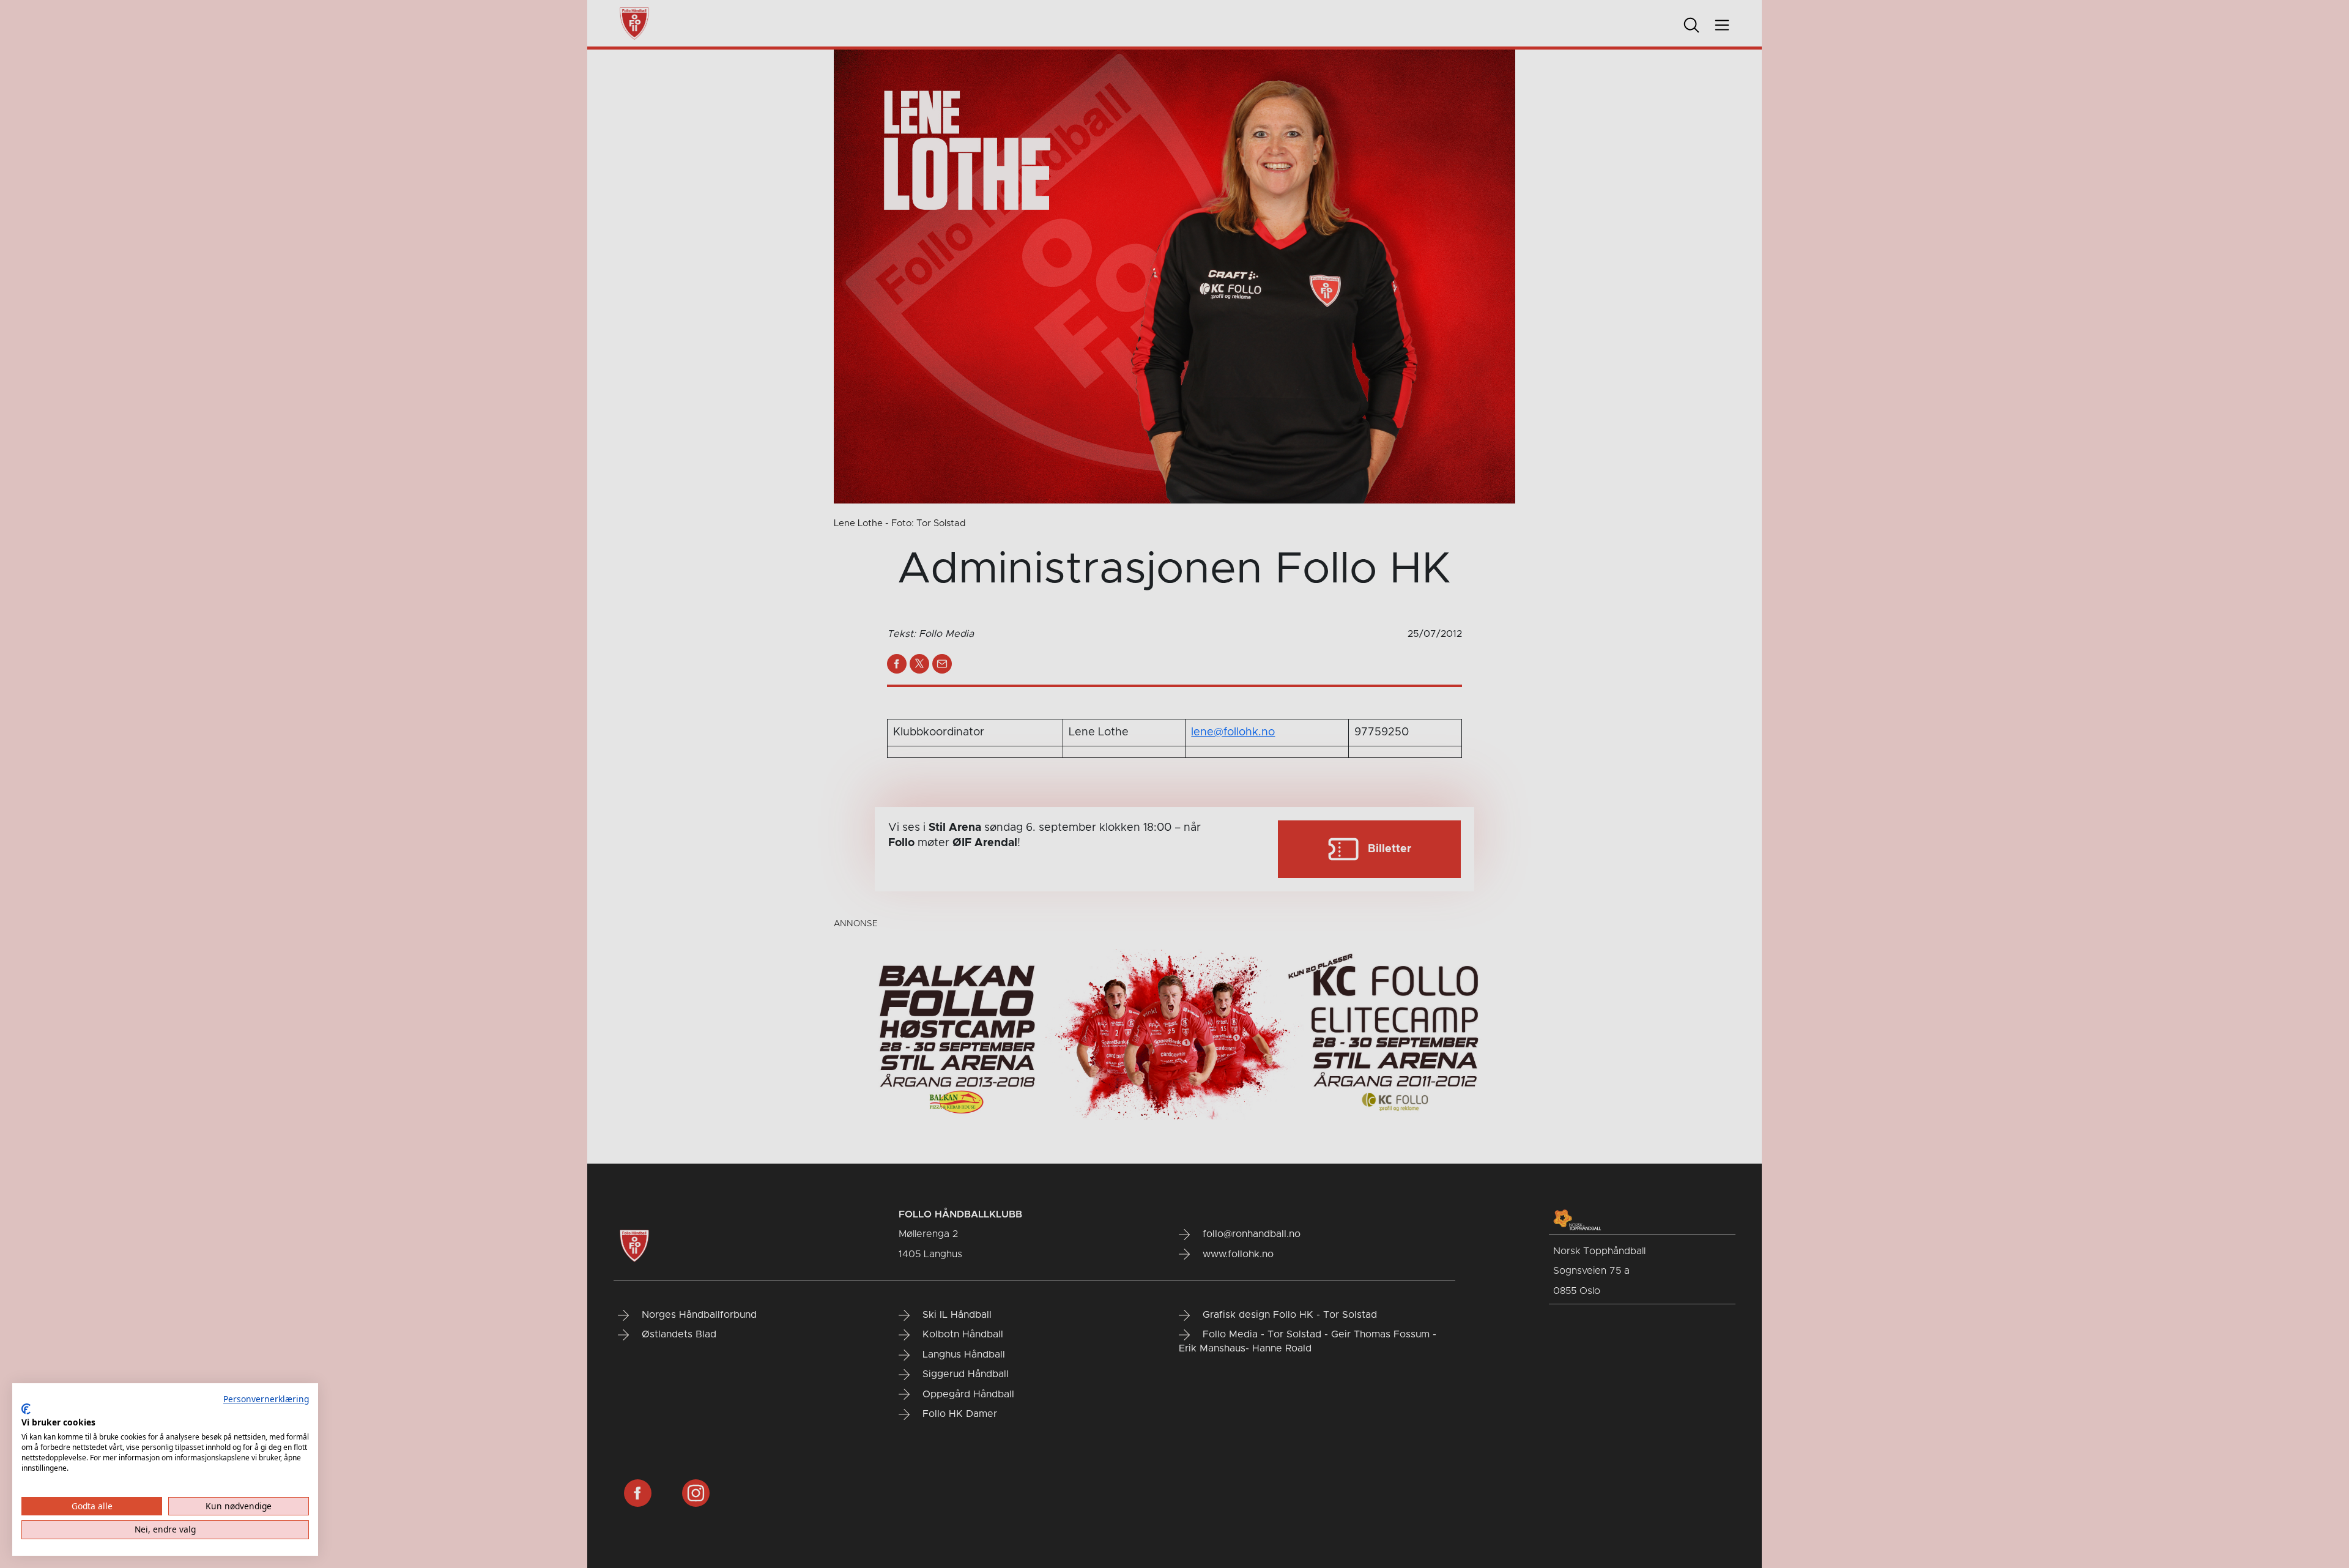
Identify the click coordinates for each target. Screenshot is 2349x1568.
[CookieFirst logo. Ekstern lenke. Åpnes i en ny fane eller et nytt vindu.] (26, 1409)
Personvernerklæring (266, 1399)
